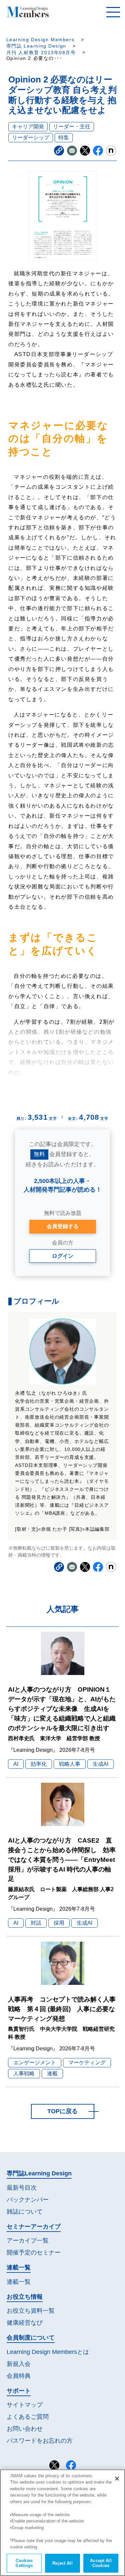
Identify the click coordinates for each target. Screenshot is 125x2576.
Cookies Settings (24, 2563)
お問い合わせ (25, 2429)
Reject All (62, 2563)
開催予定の (34, 2253)
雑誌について (25, 2212)
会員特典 (19, 2376)
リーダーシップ (31, 137)
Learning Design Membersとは (48, 2352)
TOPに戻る (62, 2111)
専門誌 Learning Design (36, 46)
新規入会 (19, 2364)
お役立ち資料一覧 (31, 2311)
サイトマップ (25, 2405)
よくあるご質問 (28, 2417)
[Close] (117, 2479)
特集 (64, 137)
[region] (62, 2523)
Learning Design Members (40, 40)
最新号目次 (22, 2188)
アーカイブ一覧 (28, 2241)
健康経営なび (25, 2323)
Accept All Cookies (101, 2563)
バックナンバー (28, 2200)
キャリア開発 (28, 127)
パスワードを (40, 2441)
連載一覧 (19, 2282)
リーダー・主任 (72, 127)
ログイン (63, 1256)
